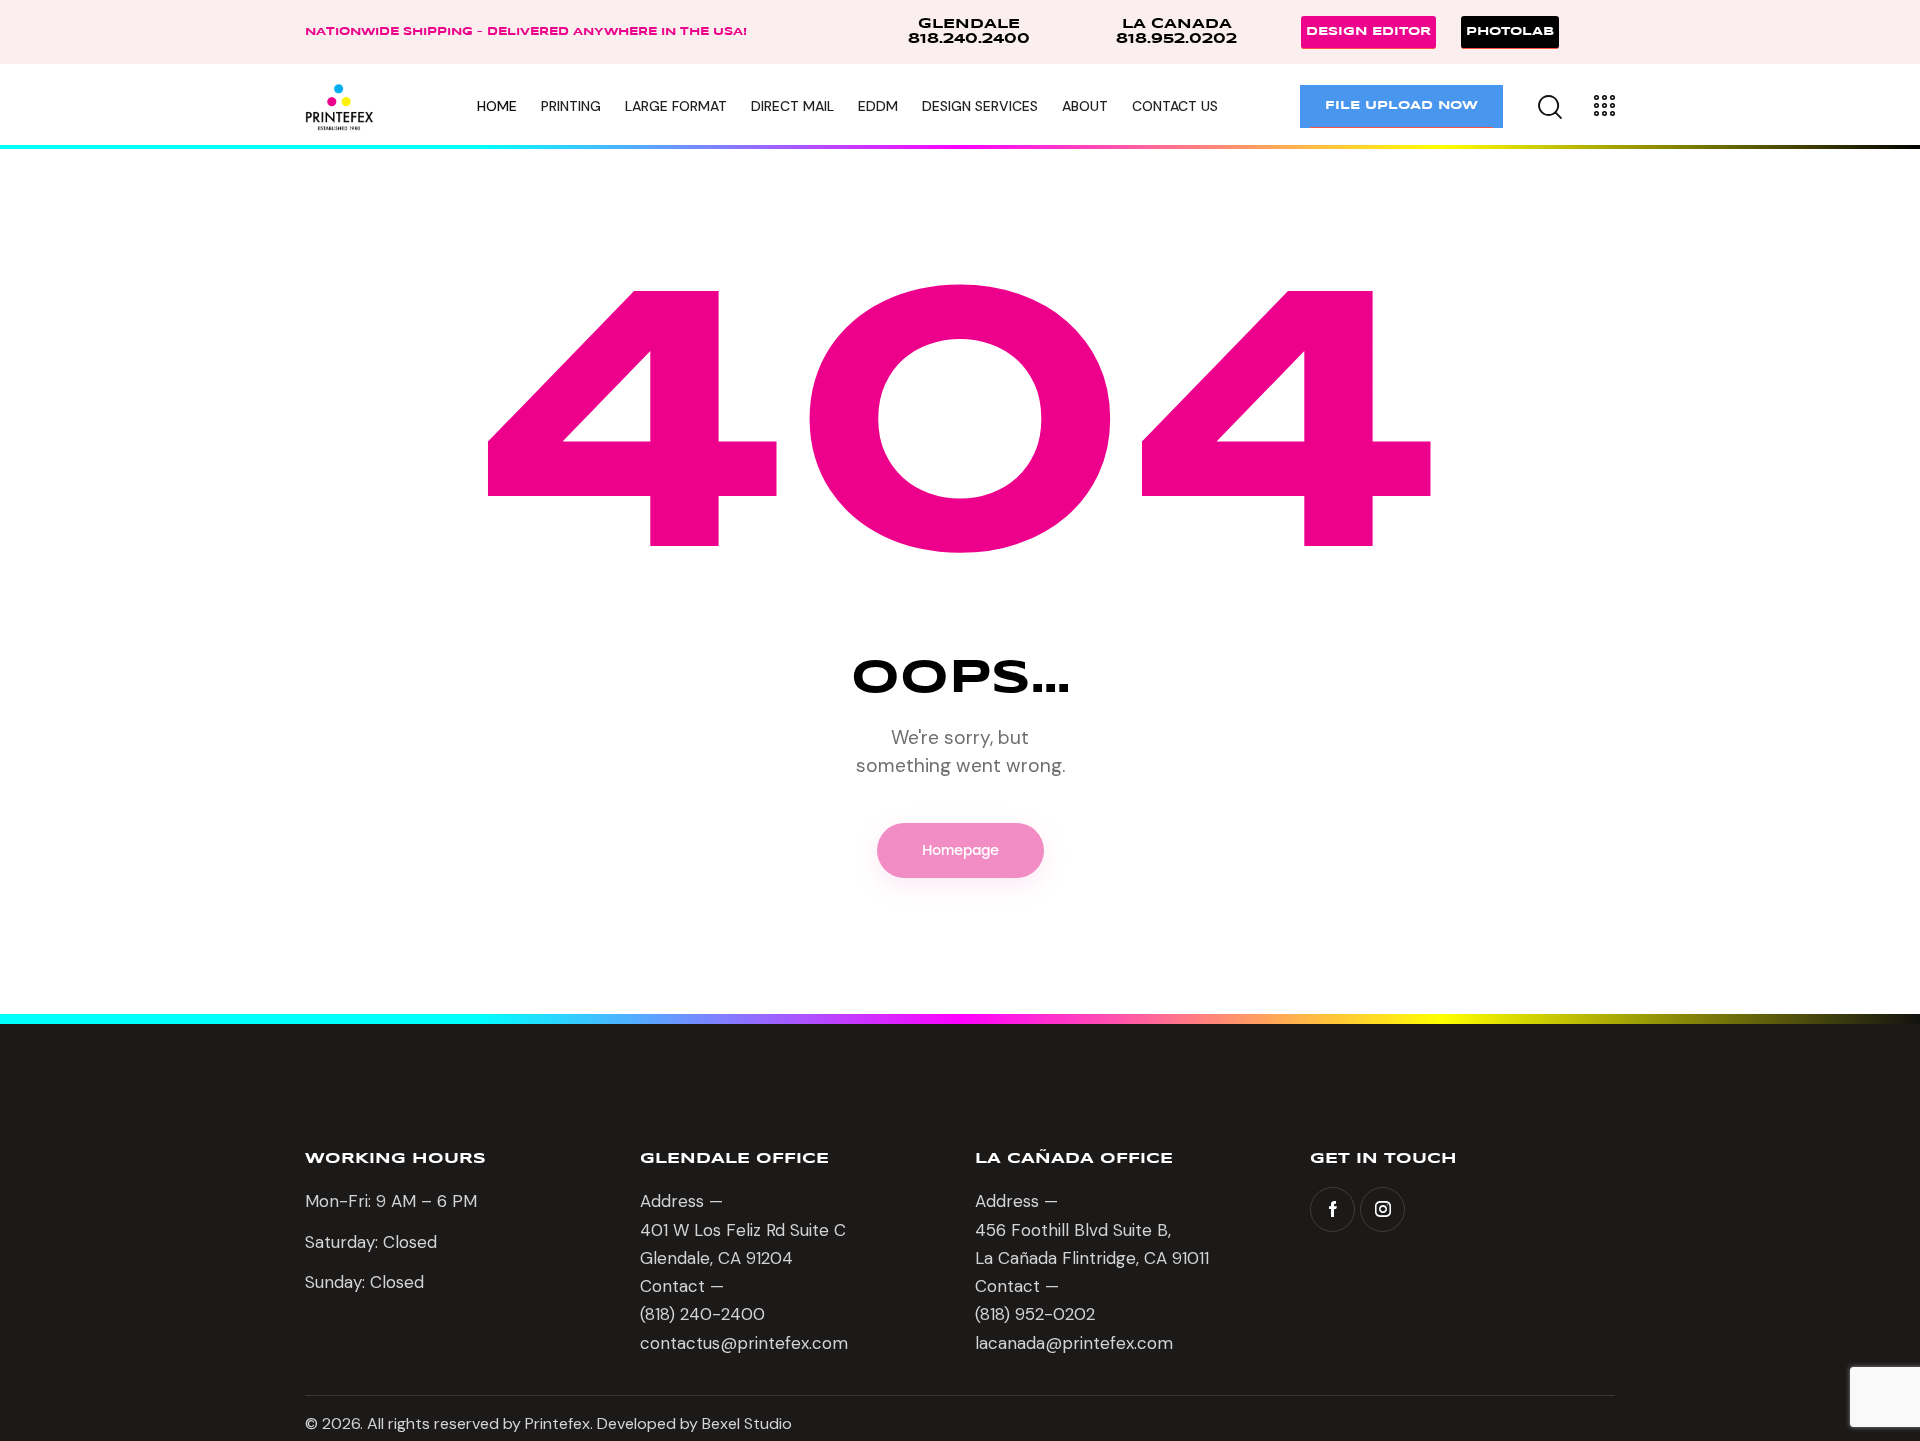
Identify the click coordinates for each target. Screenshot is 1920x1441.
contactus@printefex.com (744, 1343)
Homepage (960, 850)
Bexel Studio (749, 1423)
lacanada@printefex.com (1074, 1343)
